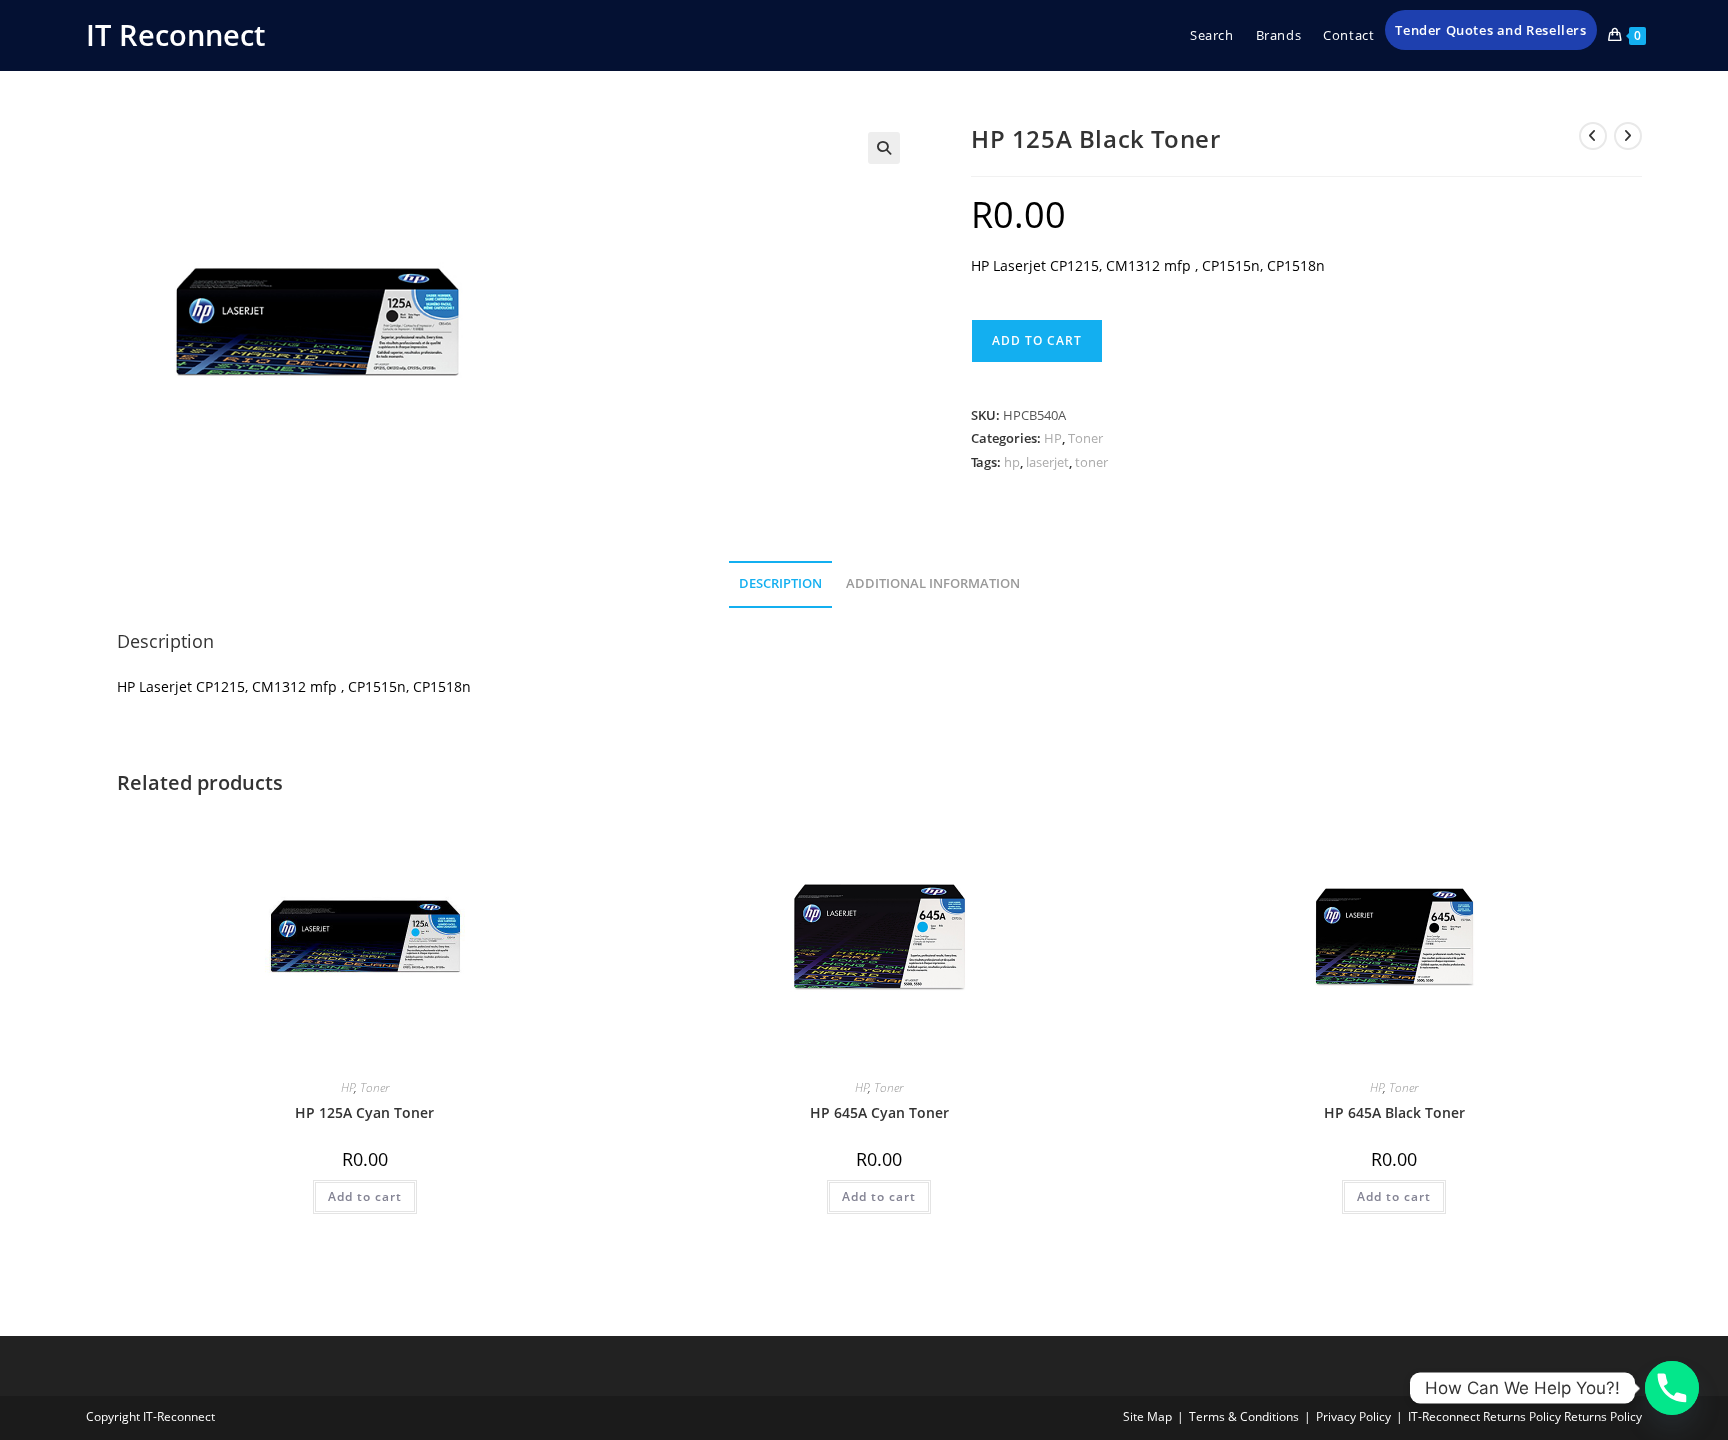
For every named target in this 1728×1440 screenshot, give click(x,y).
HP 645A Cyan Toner (879, 1112)
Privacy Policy (1353, 1416)
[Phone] (1672, 1388)
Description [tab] (780, 583)
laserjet (1047, 462)
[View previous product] (1593, 136)
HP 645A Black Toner (1394, 1112)
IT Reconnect (175, 34)
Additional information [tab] (933, 583)
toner (1091, 462)
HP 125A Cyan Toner (364, 1112)
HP (1053, 438)
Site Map (1147, 1416)
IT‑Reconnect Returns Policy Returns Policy (1525, 1416)
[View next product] (1628, 136)
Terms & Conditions (1244, 1416)
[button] (884, 148)
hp (1012, 462)
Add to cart (1037, 340)
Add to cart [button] (365, 1196)
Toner (1085, 438)
